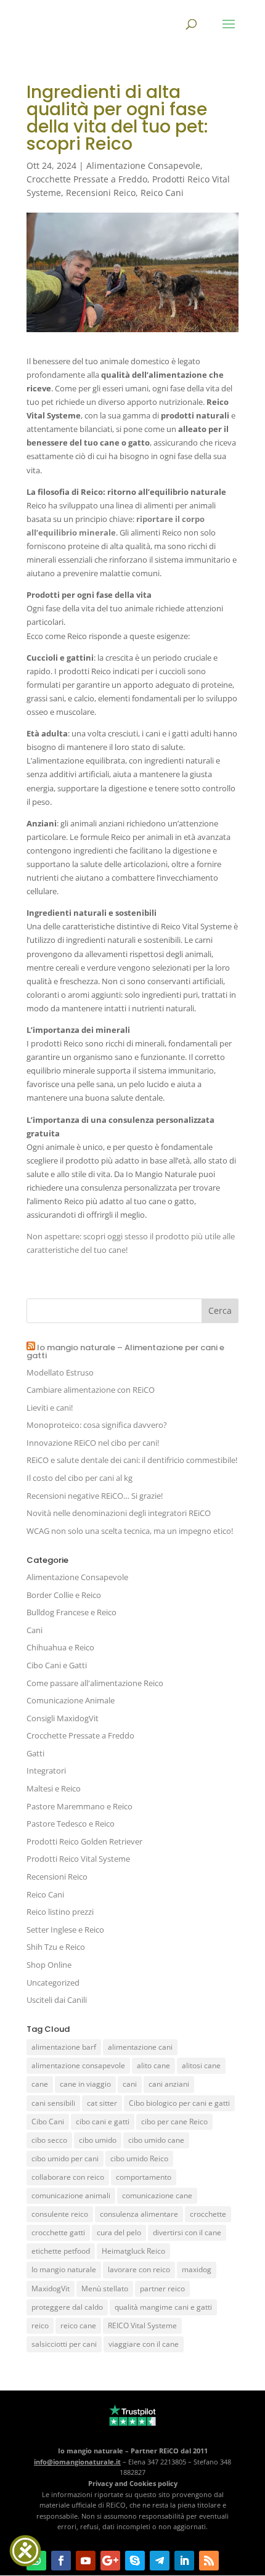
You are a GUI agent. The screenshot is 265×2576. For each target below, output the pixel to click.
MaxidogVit (51, 2289)
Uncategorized (53, 1983)
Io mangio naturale (64, 2269)
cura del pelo (119, 2232)
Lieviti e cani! (50, 1408)
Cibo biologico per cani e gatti (179, 2103)
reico (40, 2325)
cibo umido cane (156, 2140)
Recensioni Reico (101, 193)
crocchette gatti (58, 2232)
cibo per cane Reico (174, 2122)
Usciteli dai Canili (57, 2000)
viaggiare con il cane (144, 2344)
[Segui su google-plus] (110, 2561)
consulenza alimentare (139, 2214)
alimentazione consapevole (78, 2065)
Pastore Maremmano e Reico (79, 1806)
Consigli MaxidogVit (63, 1718)
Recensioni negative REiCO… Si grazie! (95, 1496)
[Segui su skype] (135, 2561)
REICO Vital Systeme (142, 2325)
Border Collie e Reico (64, 1595)
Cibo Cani (48, 2122)
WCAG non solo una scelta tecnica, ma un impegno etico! (130, 1531)
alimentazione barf (64, 2047)
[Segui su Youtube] (86, 2561)
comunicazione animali (71, 2195)
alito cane (153, 2065)
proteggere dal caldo (67, 2307)
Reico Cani (162, 193)
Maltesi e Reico (54, 1788)
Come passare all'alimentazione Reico (95, 1683)
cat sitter (102, 2103)
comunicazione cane (157, 2195)
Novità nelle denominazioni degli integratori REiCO (119, 1513)
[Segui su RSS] (209, 2561)
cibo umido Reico (139, 2158)
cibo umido (98, 2140)
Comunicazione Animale (71, 1700)
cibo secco (49, 2140)
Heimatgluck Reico (133, 2251)
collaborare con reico (68, 2177)
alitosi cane (201, 2065)
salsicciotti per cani (64, 2344)
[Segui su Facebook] (61, 2561)
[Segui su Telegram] (160, 2561)
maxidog (197, 2269)
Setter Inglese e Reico (65, 1930)
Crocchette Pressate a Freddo (87, 179)
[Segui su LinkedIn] (184, 2561)
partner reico (162, 2289)
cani (130, 2084)
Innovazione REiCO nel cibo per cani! (93, 1443)
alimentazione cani (140, 2047)
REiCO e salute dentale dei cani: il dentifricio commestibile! (132, 1460)
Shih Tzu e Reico (56, 1947)
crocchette (208, 2214)
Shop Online (49, 1965)
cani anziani (169, 2084)
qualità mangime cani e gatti (163, 2307)
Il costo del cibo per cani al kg (79, 1478)
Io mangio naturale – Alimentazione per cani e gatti (125, 1351)
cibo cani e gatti (103, 2122)
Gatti (35, 1753)
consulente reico (60, 2214)
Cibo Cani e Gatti (57, 1665)
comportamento (144, 2177)
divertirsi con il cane (187, 2232)
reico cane (78, 2325)
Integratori (46, 1771)
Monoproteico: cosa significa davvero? (97, 1425)
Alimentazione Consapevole (143, 165)
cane (40, 2084)
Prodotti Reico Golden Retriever (84, 1841)
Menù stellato (105, 2289)
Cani (35, 1630)
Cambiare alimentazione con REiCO (91, 1390)
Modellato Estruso (60, 1372)
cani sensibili (53, 2103)
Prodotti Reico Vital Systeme (78, 1859)
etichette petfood (61, 2251)
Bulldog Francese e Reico (71, 1612)
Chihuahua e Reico (60, 1647)
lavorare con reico (139, 2269)
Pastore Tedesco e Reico (71, 1824)
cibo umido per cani (65, 2158)
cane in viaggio (85, 2084)
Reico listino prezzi (60, 1912)
